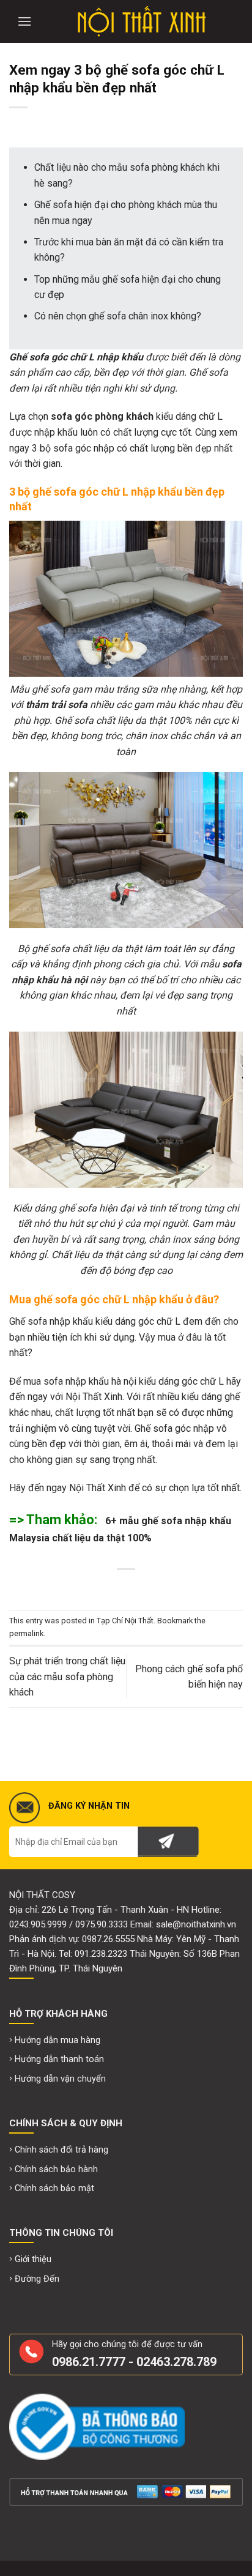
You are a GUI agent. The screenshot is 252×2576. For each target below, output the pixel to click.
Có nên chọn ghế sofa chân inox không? (118, 316)
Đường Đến (37, 2279)
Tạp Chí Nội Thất (125, 1621)
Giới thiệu (33, 2259)
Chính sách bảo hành (56, 2169)
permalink (26, 1633)
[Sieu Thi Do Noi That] (141, 21)
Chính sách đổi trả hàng (61, 2150)
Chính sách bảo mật (54, 2188)
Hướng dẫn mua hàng (57, 2040)
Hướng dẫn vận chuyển (60, 2079)
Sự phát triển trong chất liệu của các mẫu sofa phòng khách (67, 1677)
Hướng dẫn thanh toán (59, 2059)
